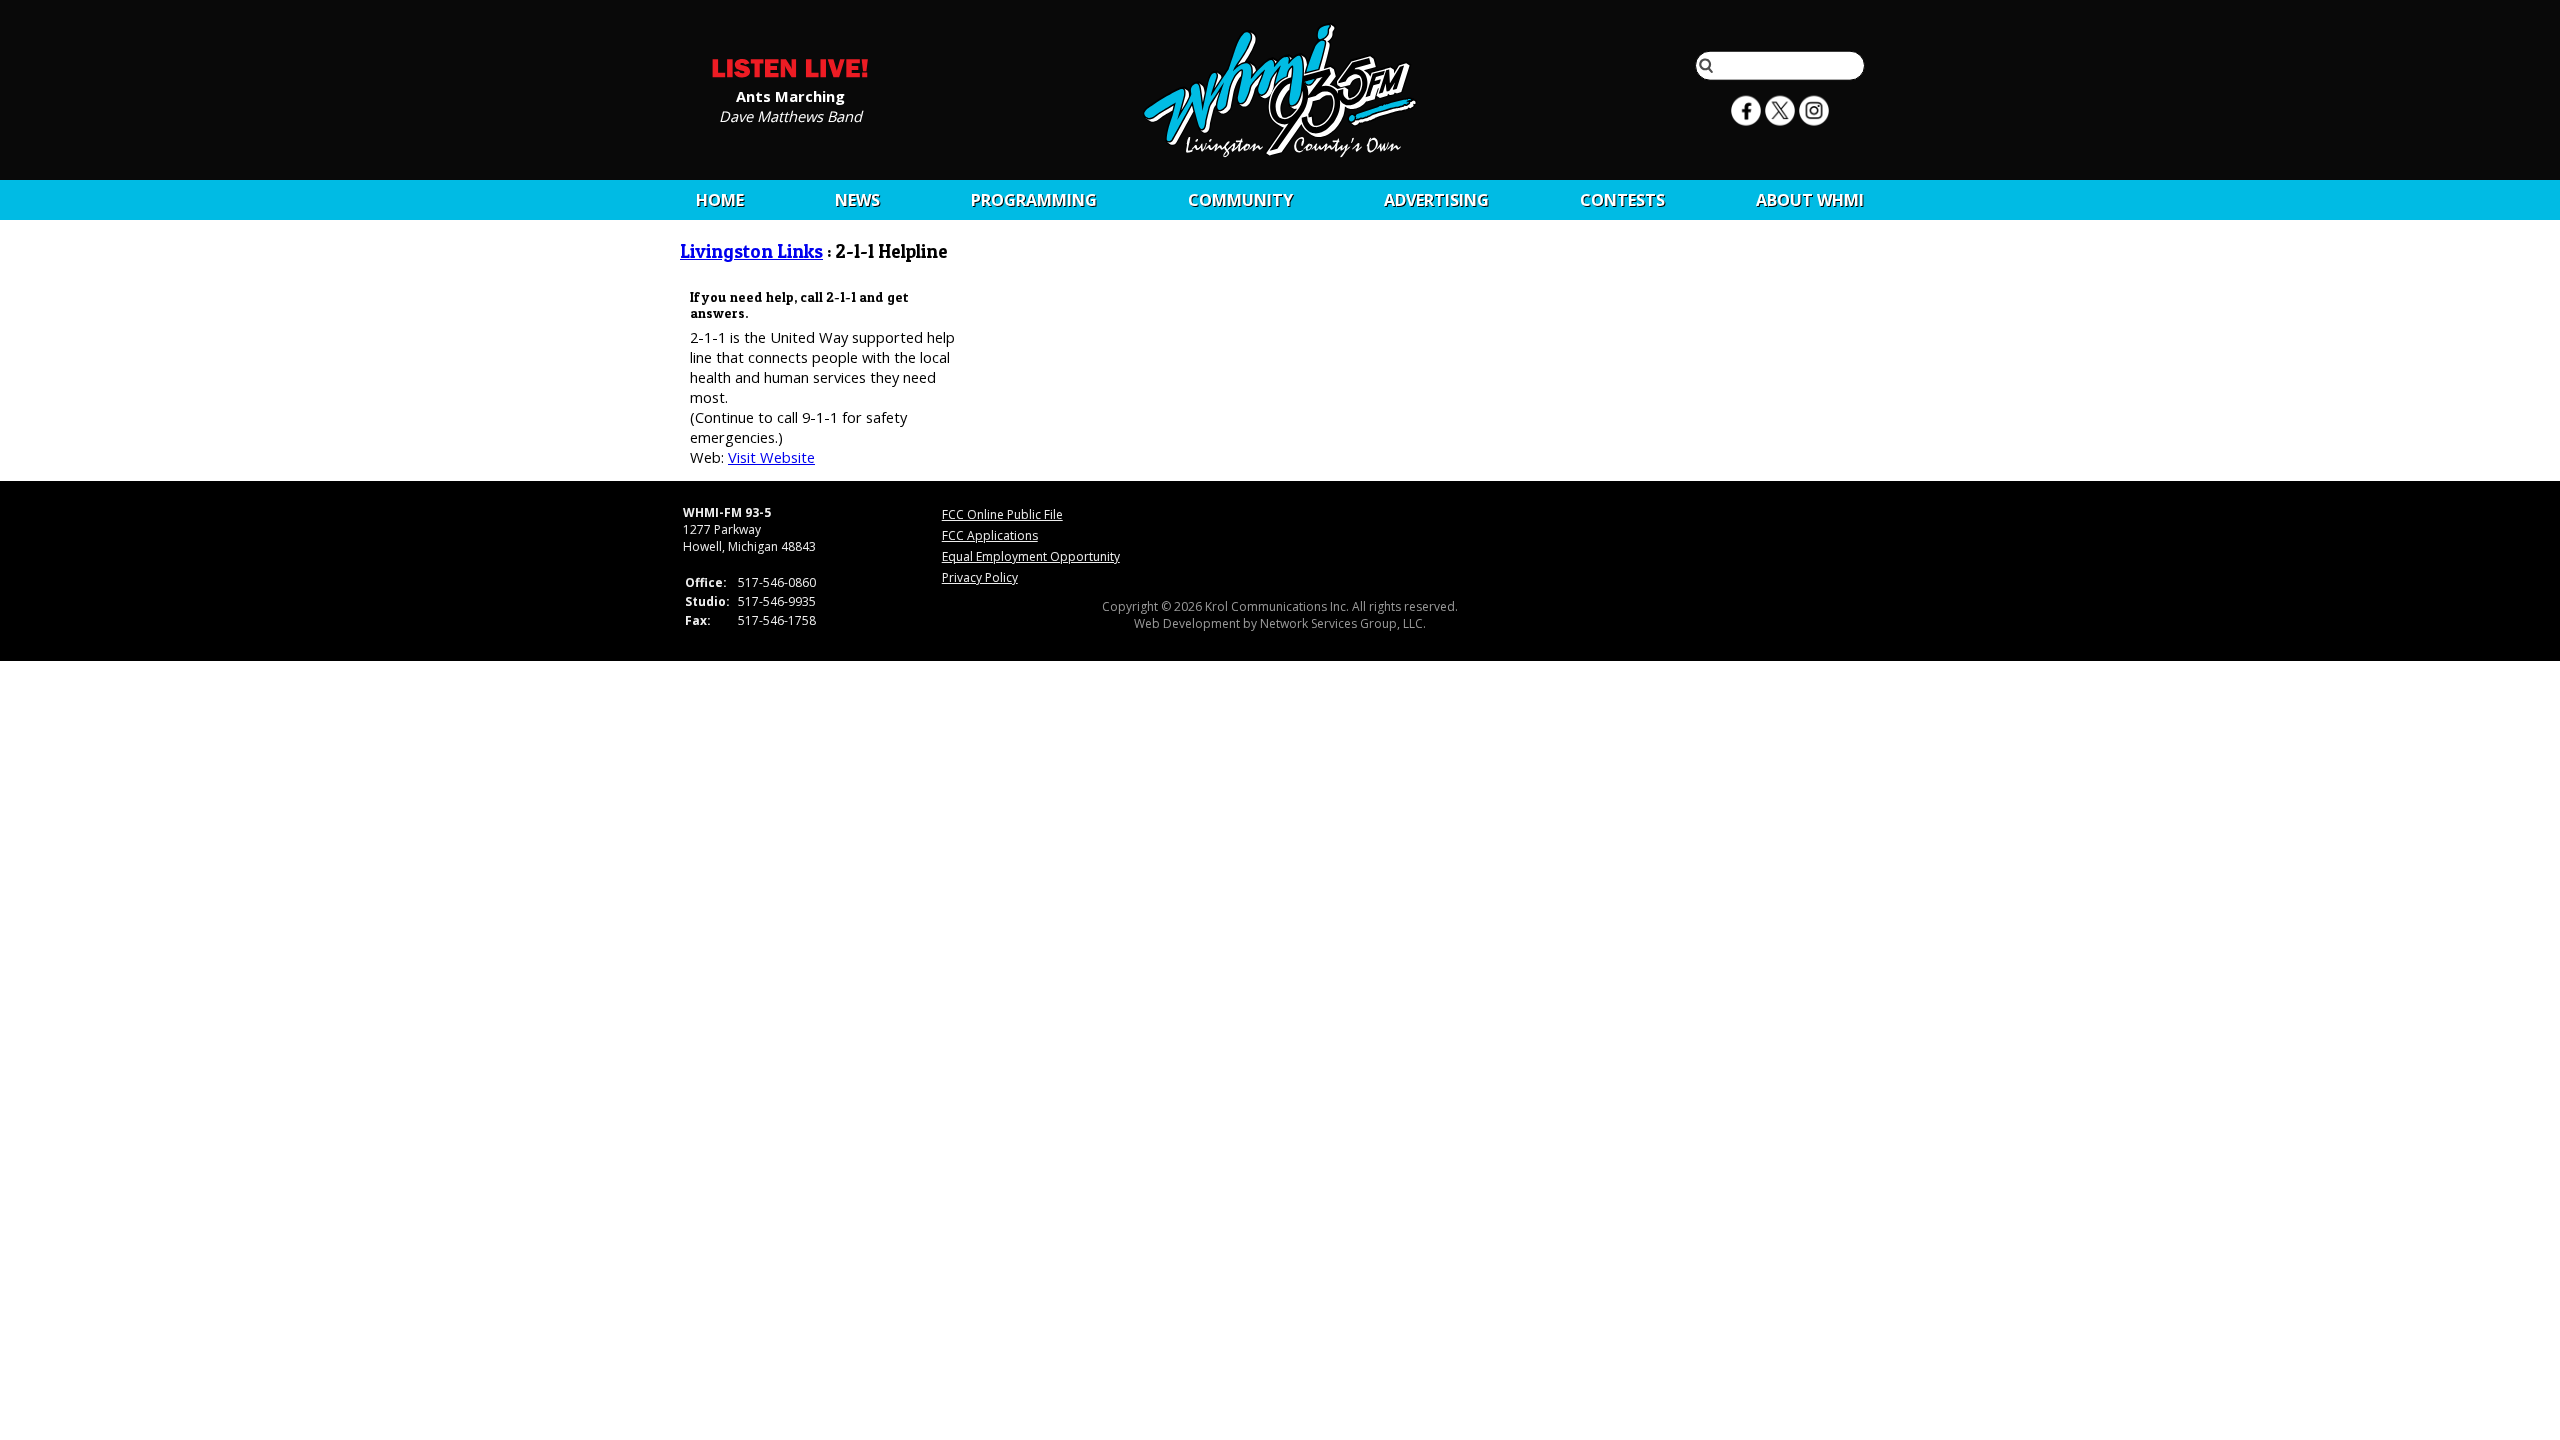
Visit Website (771, 457)
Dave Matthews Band (790, 115)
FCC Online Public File (1002, 514)
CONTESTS (1622, 200)
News (857, 200)
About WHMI (1810, 200)
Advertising (1436, 200)
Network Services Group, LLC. (1343, 623)
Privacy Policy (980, 577)
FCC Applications (990, 535)
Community (1240, 200)
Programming (1034, 200)
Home (720, 200)
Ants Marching (790, 95)
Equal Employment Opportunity (1031, 556)
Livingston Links (751, 251)
